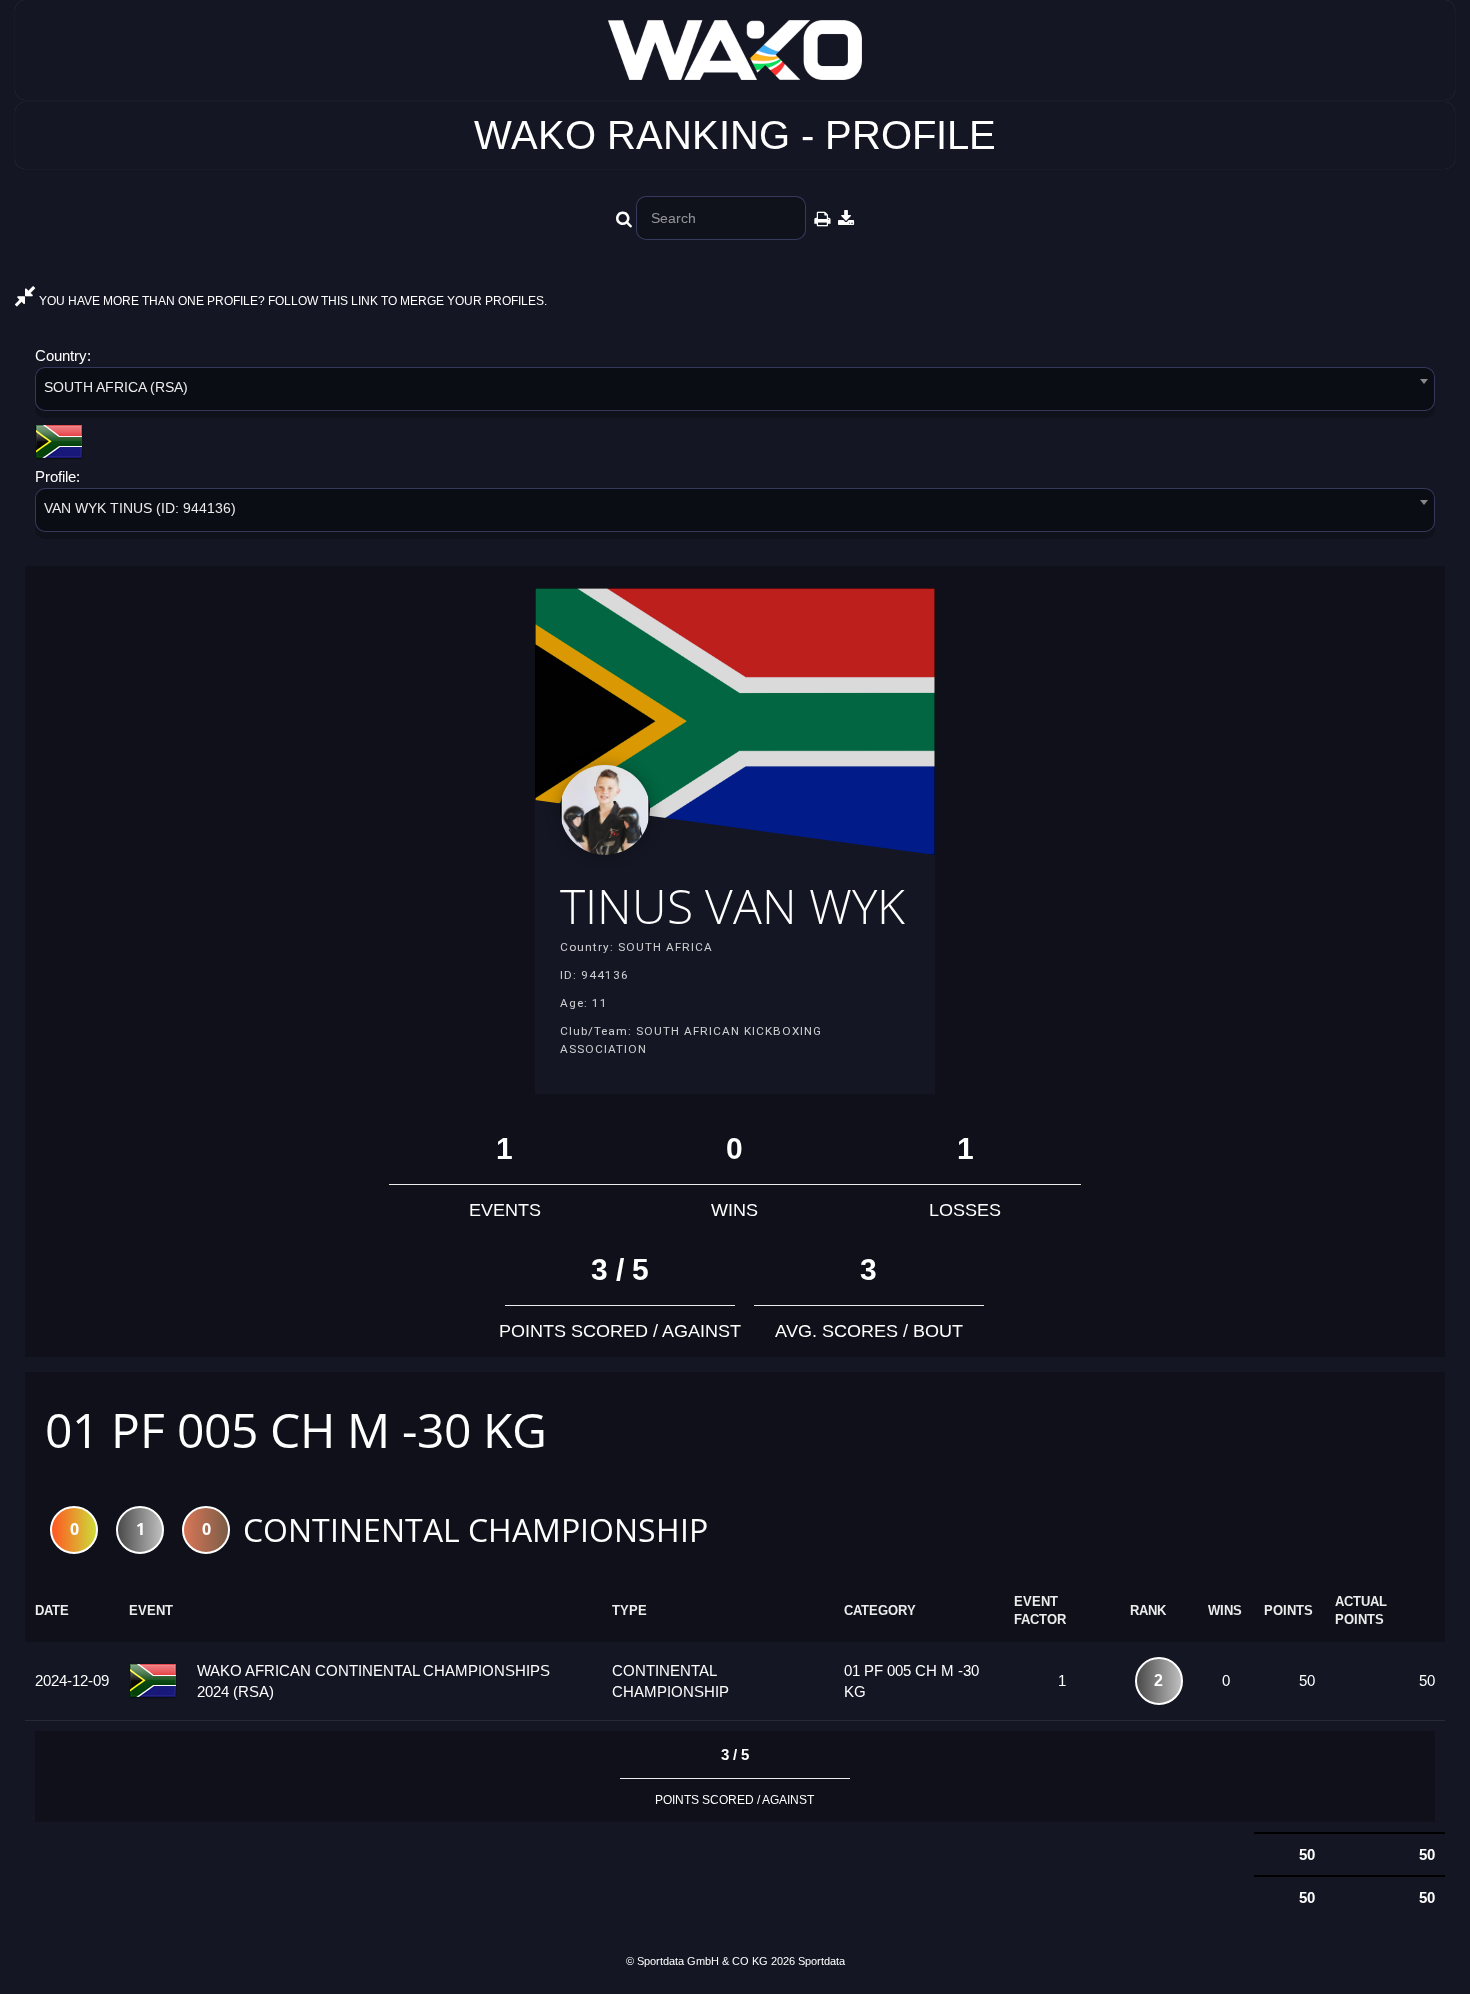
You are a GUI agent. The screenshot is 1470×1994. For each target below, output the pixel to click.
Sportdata (821, 1961)
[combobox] (735, 392)
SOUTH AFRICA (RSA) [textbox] (116, 387)
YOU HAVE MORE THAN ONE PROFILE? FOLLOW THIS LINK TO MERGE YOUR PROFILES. (291, 301)
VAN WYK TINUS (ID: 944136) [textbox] (140, 508)
